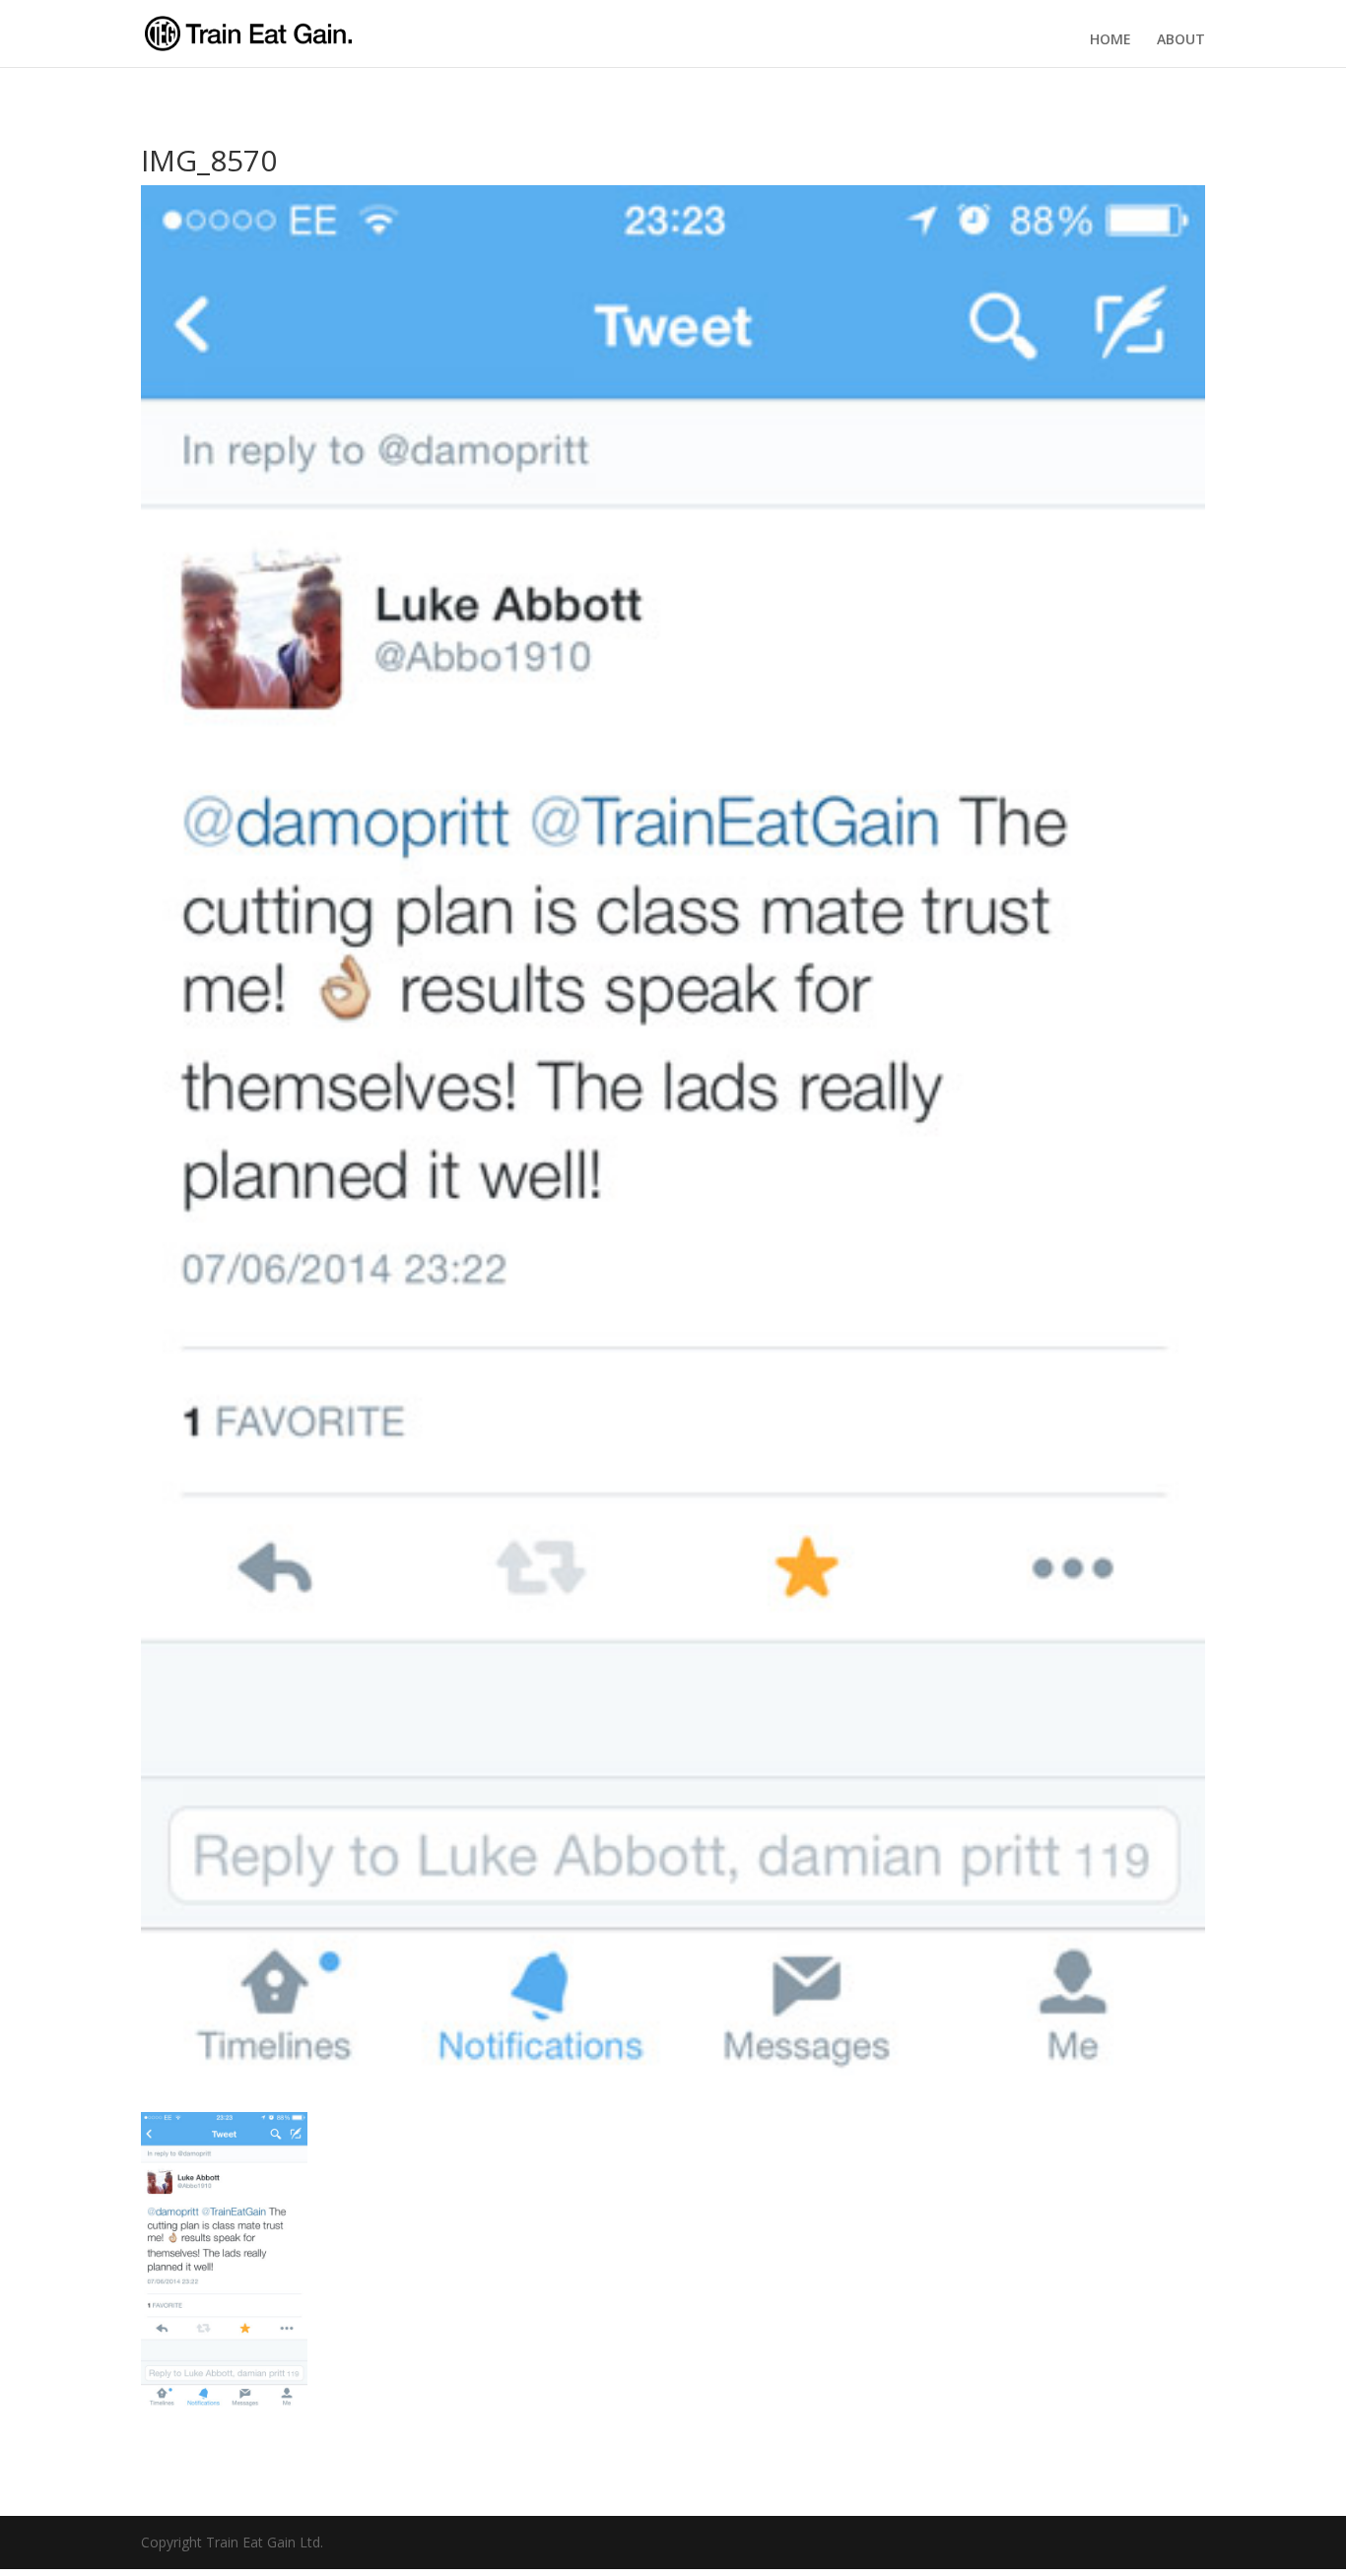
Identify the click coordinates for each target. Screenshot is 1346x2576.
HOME (1110, 39)
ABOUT (1181, 39)
